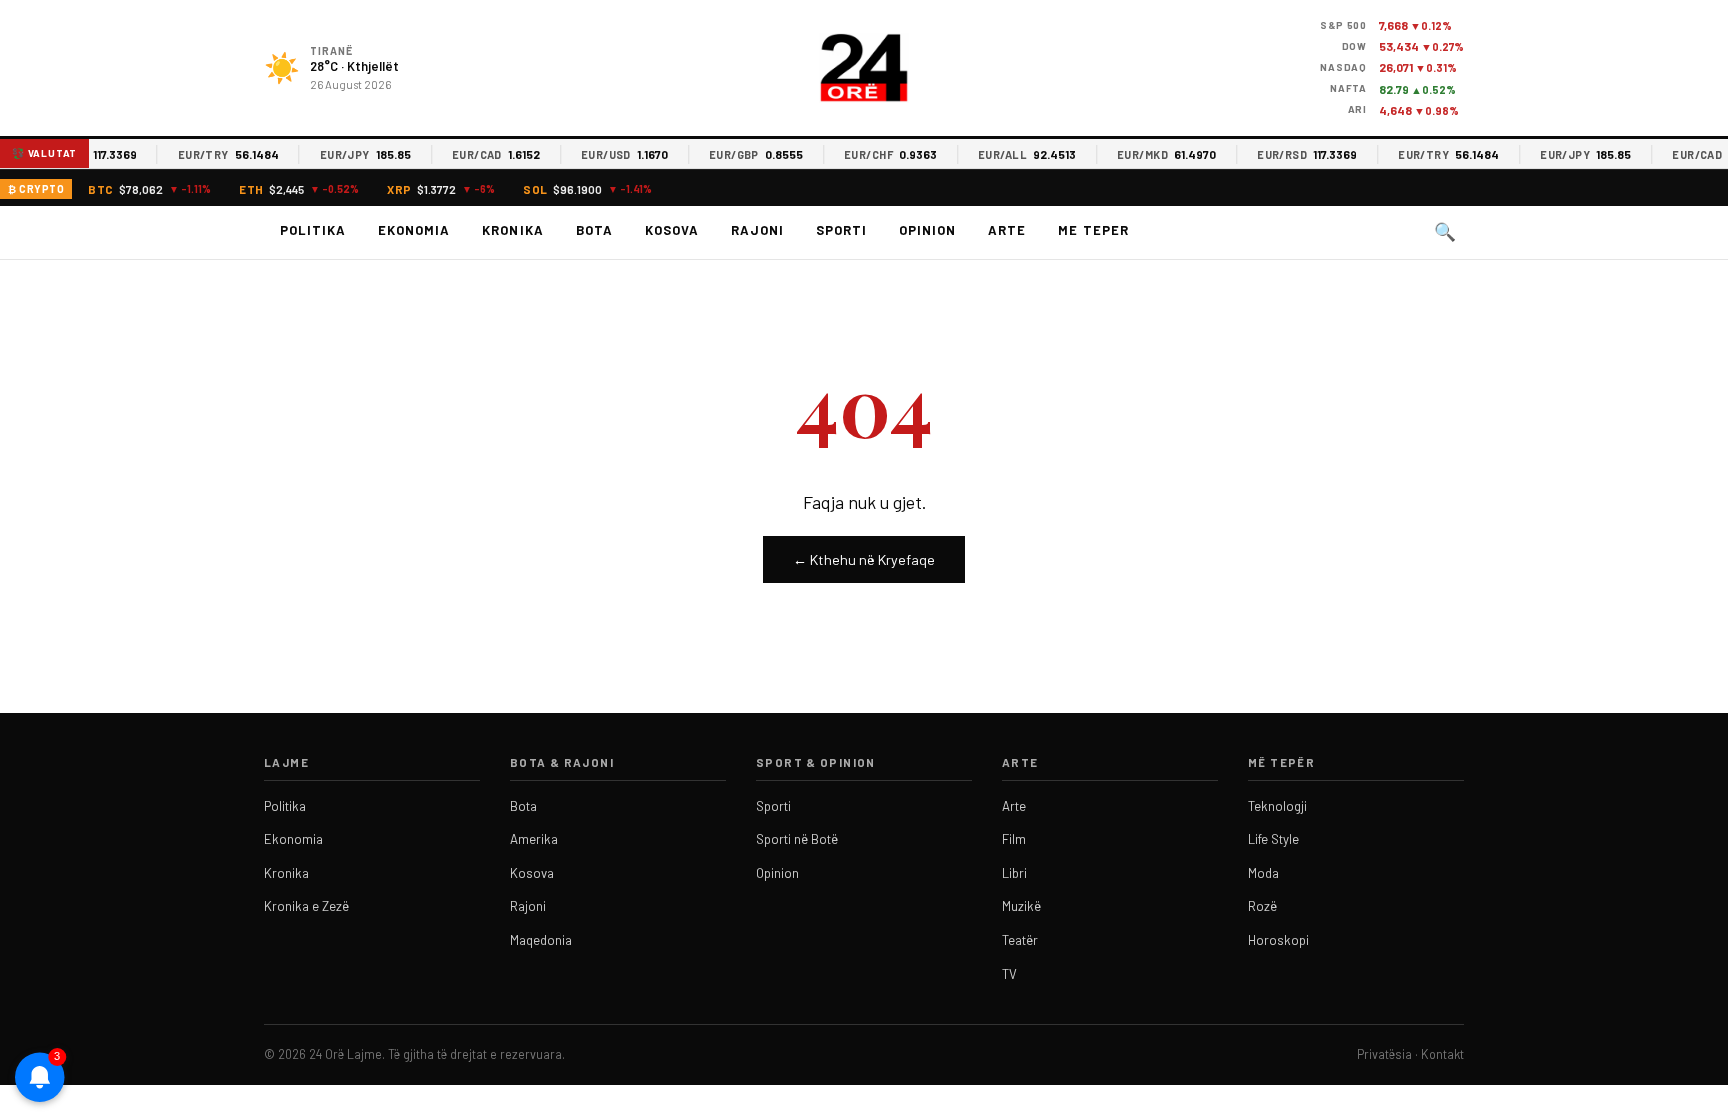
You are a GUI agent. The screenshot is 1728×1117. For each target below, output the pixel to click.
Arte (1007, 230)
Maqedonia (541, 940)
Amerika (534, 839)
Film (1014, 839)
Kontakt (1442, 1054)
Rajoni (757, 230)
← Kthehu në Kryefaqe (864, 559)
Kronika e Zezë (306, 906)
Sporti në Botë (797, 839)
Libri (1014, 873)
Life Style (1273, 839)
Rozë (1262, 906)
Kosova (672, 230)
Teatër (1020, 940)
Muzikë (1021, 906)
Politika (313, 230)
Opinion (927, 230)
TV (1009, 974)
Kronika (512, 230)
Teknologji (1277, 806)
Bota (594, 230)
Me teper (1093, 230)
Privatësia (1384, 1054)
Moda (1263, 873)
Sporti (841, 230)
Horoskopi (1278, 940)
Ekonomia (414, 230)
